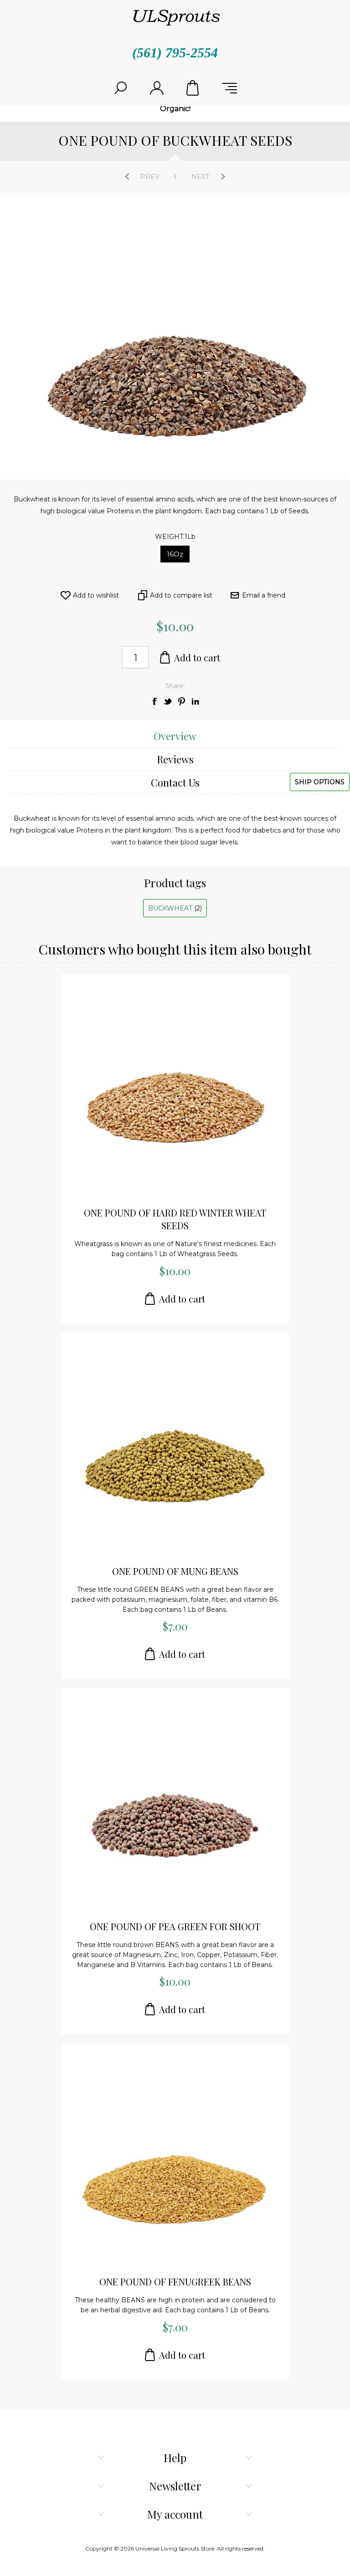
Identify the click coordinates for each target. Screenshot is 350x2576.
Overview (175, 736)
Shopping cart (193, 88)
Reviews (175, 759)
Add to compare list (181, 595)
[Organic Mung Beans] (175, 1446)
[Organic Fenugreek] (175, 2157)
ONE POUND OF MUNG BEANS (175, 1571)
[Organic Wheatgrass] (175, 1088)
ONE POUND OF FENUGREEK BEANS (175, 2282)
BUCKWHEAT (171, 908)
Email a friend (264, 595)
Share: (175, 686)
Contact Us (175, 782)
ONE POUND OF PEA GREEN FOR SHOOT (175, 1926)
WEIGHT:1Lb (175, 537)
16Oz (175, 554)
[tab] (175, 736)
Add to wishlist (96, 595)
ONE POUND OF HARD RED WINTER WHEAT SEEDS (175, 1219)
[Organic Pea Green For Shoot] (175, 1802)
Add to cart (197, 657)
